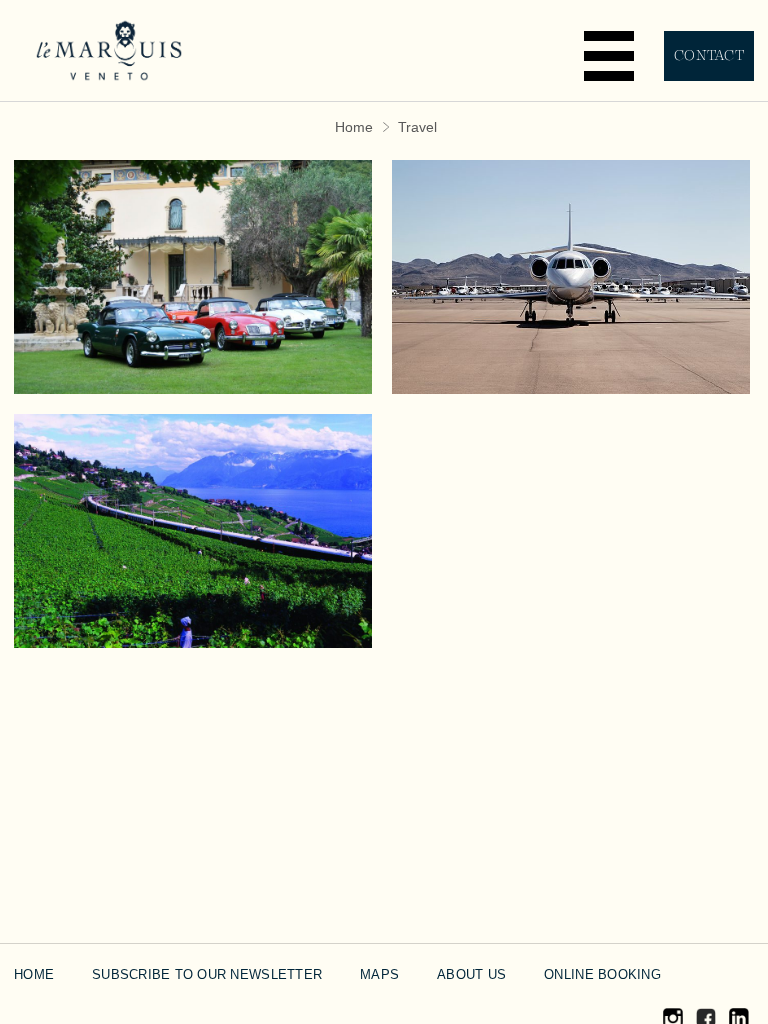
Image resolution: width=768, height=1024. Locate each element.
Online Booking (602, 974)
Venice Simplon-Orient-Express (193, 474)
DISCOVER (193, 320)
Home (354, 127)
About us (471, 974)
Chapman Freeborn (571, 205)
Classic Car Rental (193, 205)
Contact (709, 55)
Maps (379, 974)
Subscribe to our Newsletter (207, 974)
